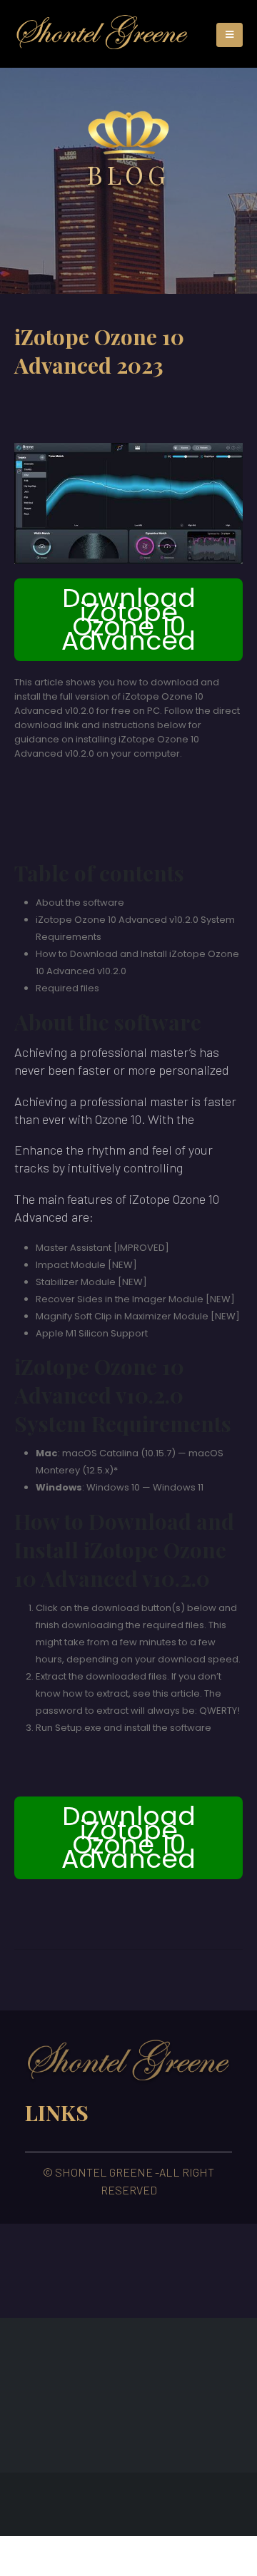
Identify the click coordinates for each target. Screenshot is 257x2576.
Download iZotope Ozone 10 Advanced (128, 619)
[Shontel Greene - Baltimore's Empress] (102, 34)
